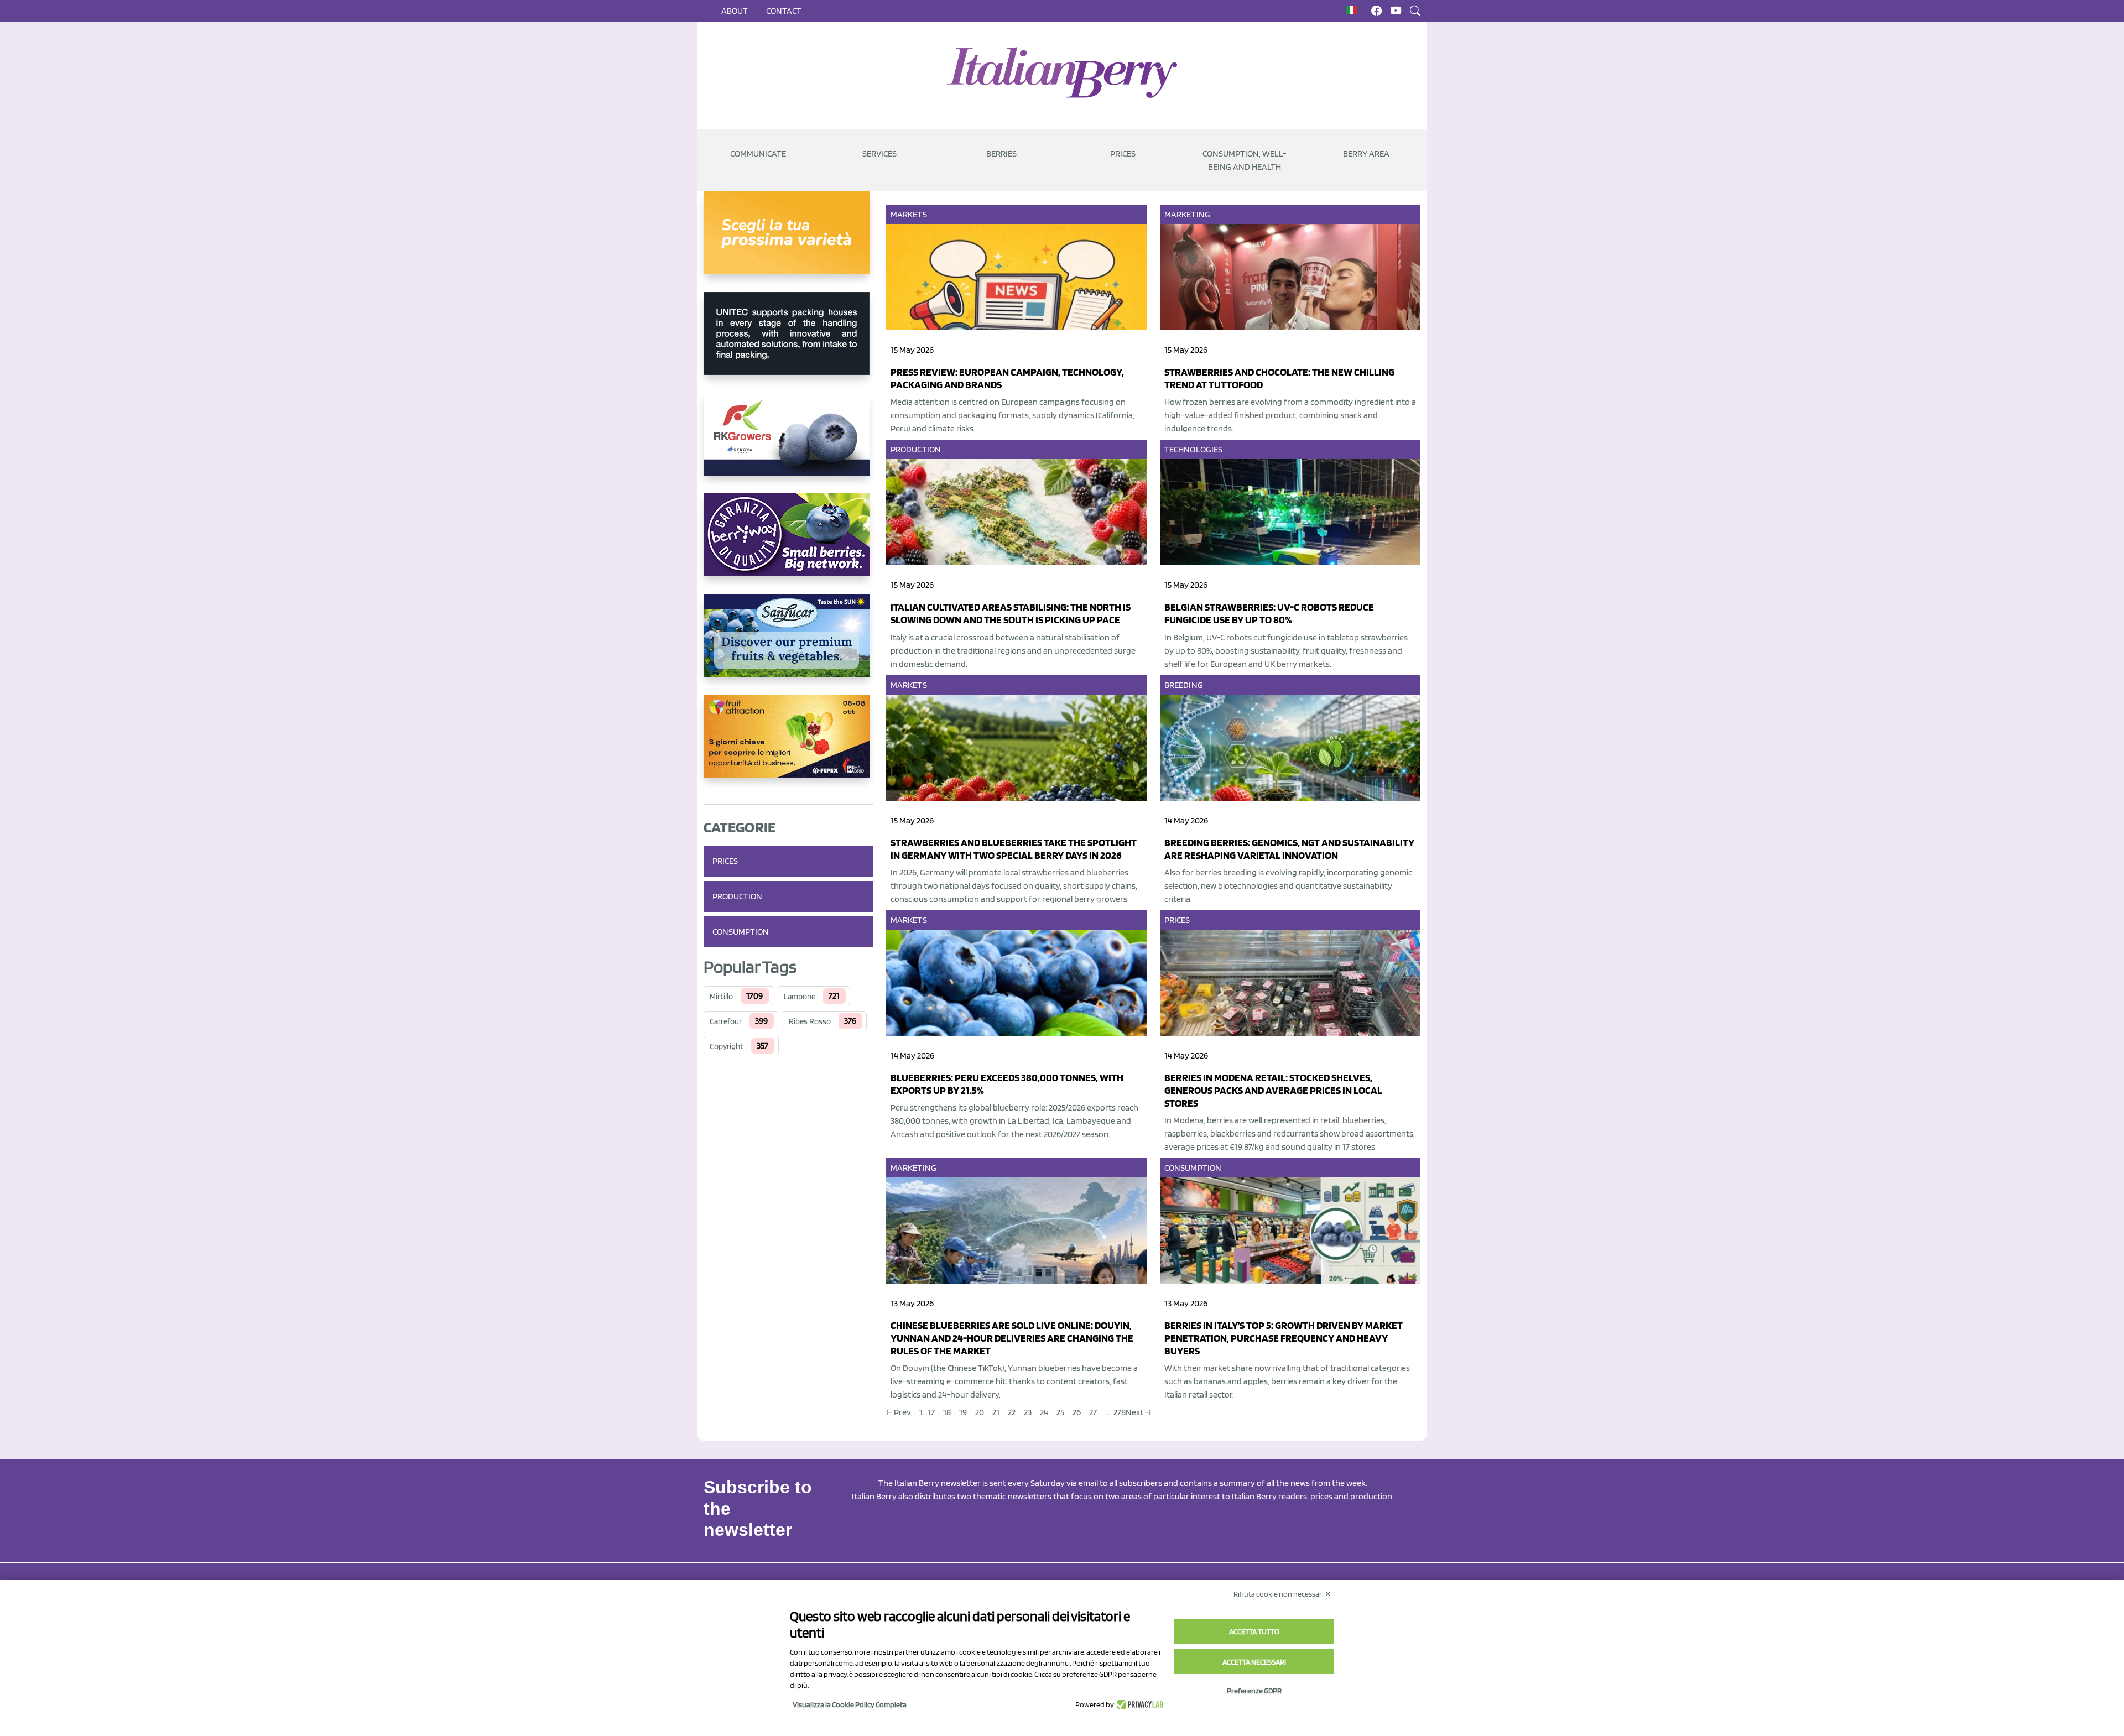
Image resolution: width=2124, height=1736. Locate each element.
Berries (1001, 153)
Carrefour (726, 1021)
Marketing (1187, 214)
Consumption (741, 932)
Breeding (1184, 685)
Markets (909, 214)
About (735, 11)
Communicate (758, 153)
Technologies (1193, 449)
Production (737, 896)
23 (1028, 1412)
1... (923, 1412)
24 (1044, 1412)
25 (1060, 1412)
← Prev (899, 1412)
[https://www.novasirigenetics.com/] (788, 242)
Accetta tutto (1254, 1631)
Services (879, 153)
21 (996, 1412)
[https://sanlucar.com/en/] (788, 644)
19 (963, 1412)
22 (1012, 1412)
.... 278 (1115, 1412)
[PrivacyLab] (1139, 1704)
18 (947, 1412)
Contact (784, 11)
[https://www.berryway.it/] (788, 544)
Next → (1138, 1412)
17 (931, 1412)
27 (1093, 1412)
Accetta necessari (1254, 1662)
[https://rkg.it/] (788, 443)
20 (980, 1412)
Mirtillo (721, 997)
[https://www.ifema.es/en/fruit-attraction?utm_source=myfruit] (788, 745)
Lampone (800, 997)
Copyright (727, 1046)
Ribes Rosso (810, 1021)
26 (1077, 1412)
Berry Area (1366, 153)
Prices (1123, 153)
